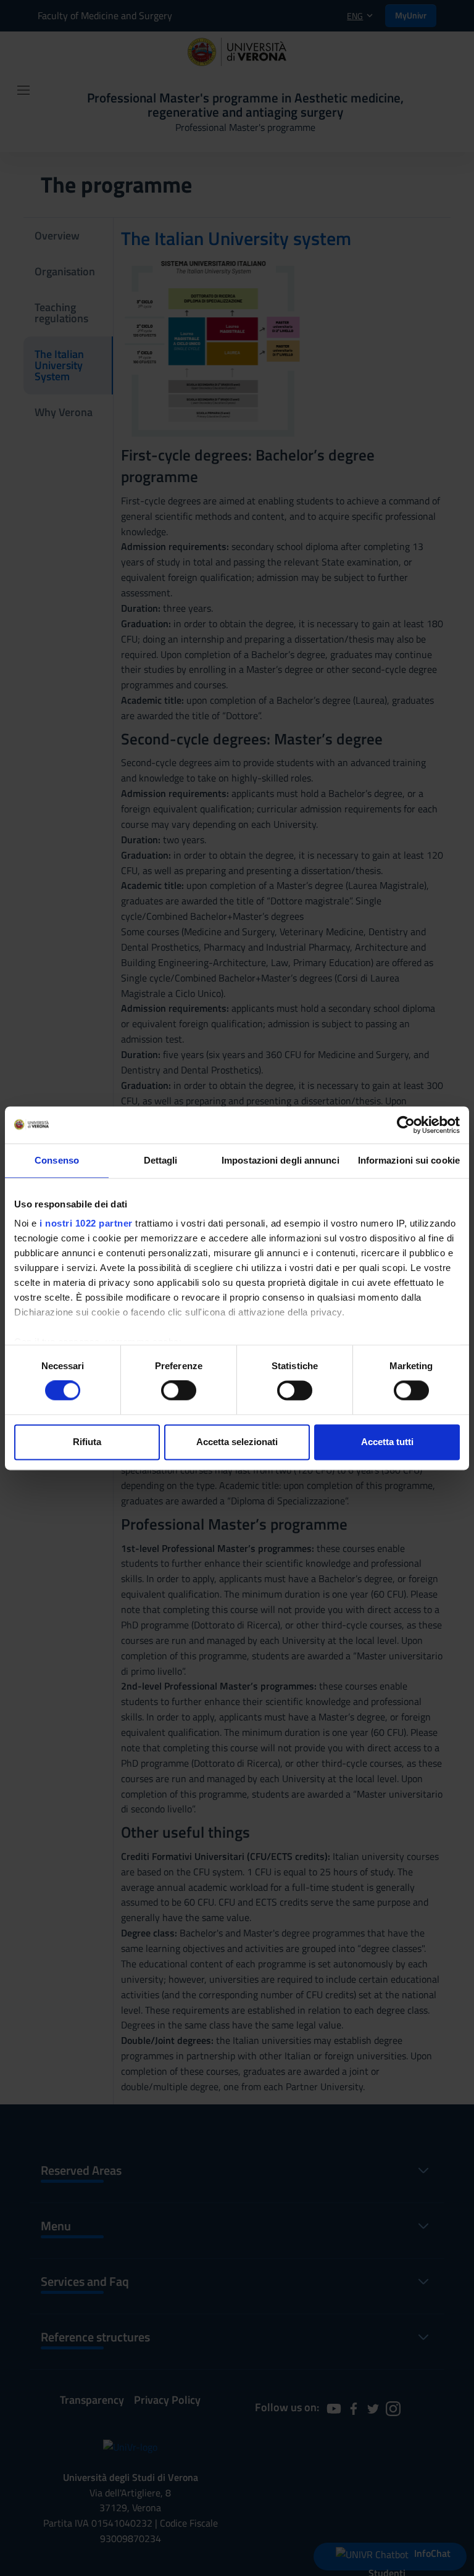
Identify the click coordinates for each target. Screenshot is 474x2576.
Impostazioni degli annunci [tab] (281, 1160)
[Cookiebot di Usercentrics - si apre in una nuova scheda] (406, 1125)
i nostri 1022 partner (86, 1223)
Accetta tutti (387, 1442)
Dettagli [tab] (161, 1160)
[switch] (179, 1391)
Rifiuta (87, 1442)
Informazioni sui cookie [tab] (409, 1160)
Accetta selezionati (237, 1442)
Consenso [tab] (57, 1160)
